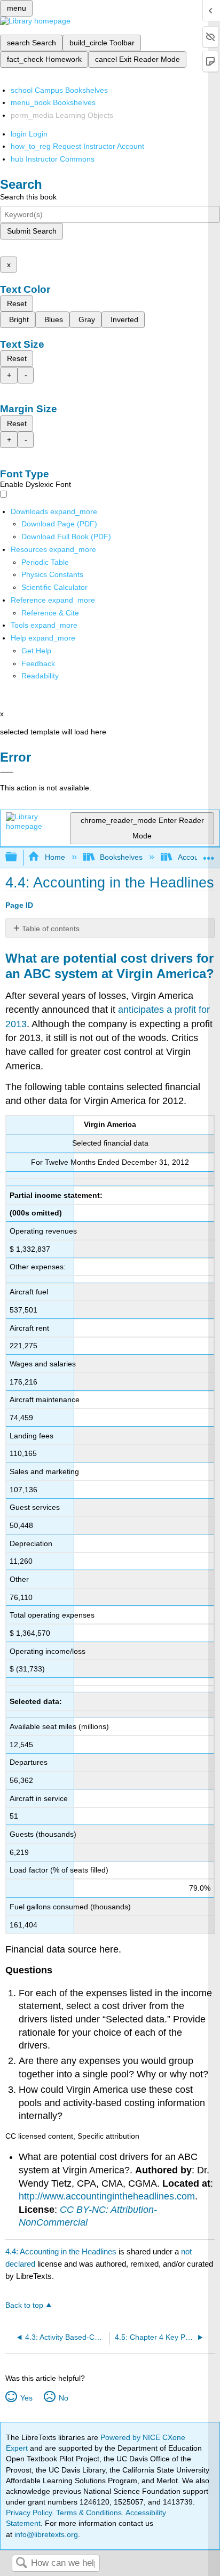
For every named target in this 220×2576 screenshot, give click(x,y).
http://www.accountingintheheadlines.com (107, 2196)
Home (55, 857)
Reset (17, 303)
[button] (38, 663)
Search (21, 2563)
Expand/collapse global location (209, 854)
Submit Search (32, 231)
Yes (26, 2398)
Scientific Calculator (54, 587)
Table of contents (51, 929)
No (63, 2398)
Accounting (196, 857)
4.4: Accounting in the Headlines (61, 2251)
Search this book (28, 197)
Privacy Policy (29, 2513)
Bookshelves (121, 857)
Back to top (24, 2305)
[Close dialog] (7, 772)
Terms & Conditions (89, 2513)
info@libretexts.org (45, 2534)
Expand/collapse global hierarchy (18, 857)
